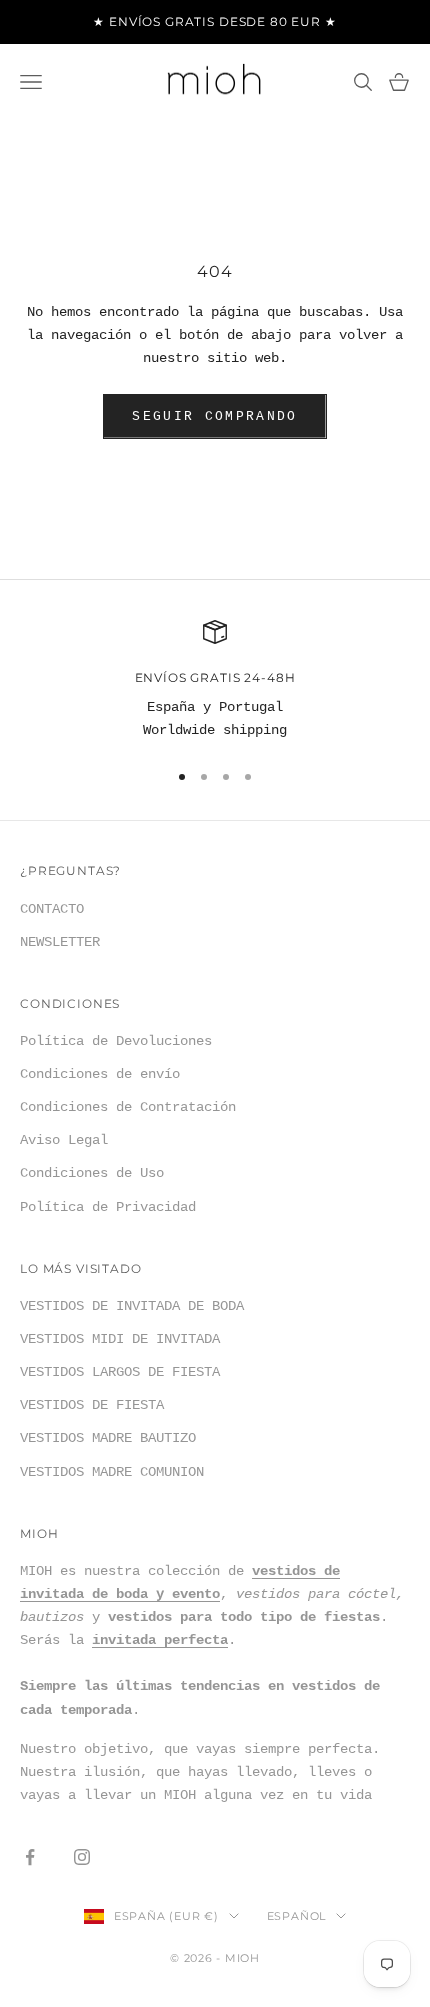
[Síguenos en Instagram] (82, 1857)
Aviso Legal (64, 1140)
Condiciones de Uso (92, 1173)
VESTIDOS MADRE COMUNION (112, 1472)
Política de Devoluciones (116, 1041)
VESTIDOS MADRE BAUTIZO (108, 1438)
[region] (215, 681)
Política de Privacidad (108, 1207)
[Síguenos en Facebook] (30, 1857)
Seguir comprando (214, 416)
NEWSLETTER (60, 942)
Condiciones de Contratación (128, 1107)
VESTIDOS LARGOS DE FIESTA (120, 1372)
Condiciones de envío (100, 1074)
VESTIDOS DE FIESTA (92, 1405)
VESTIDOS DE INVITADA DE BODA (132, 1306)
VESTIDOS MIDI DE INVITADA (120, 1339)
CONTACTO (52, 909)
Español (296, 1916)
